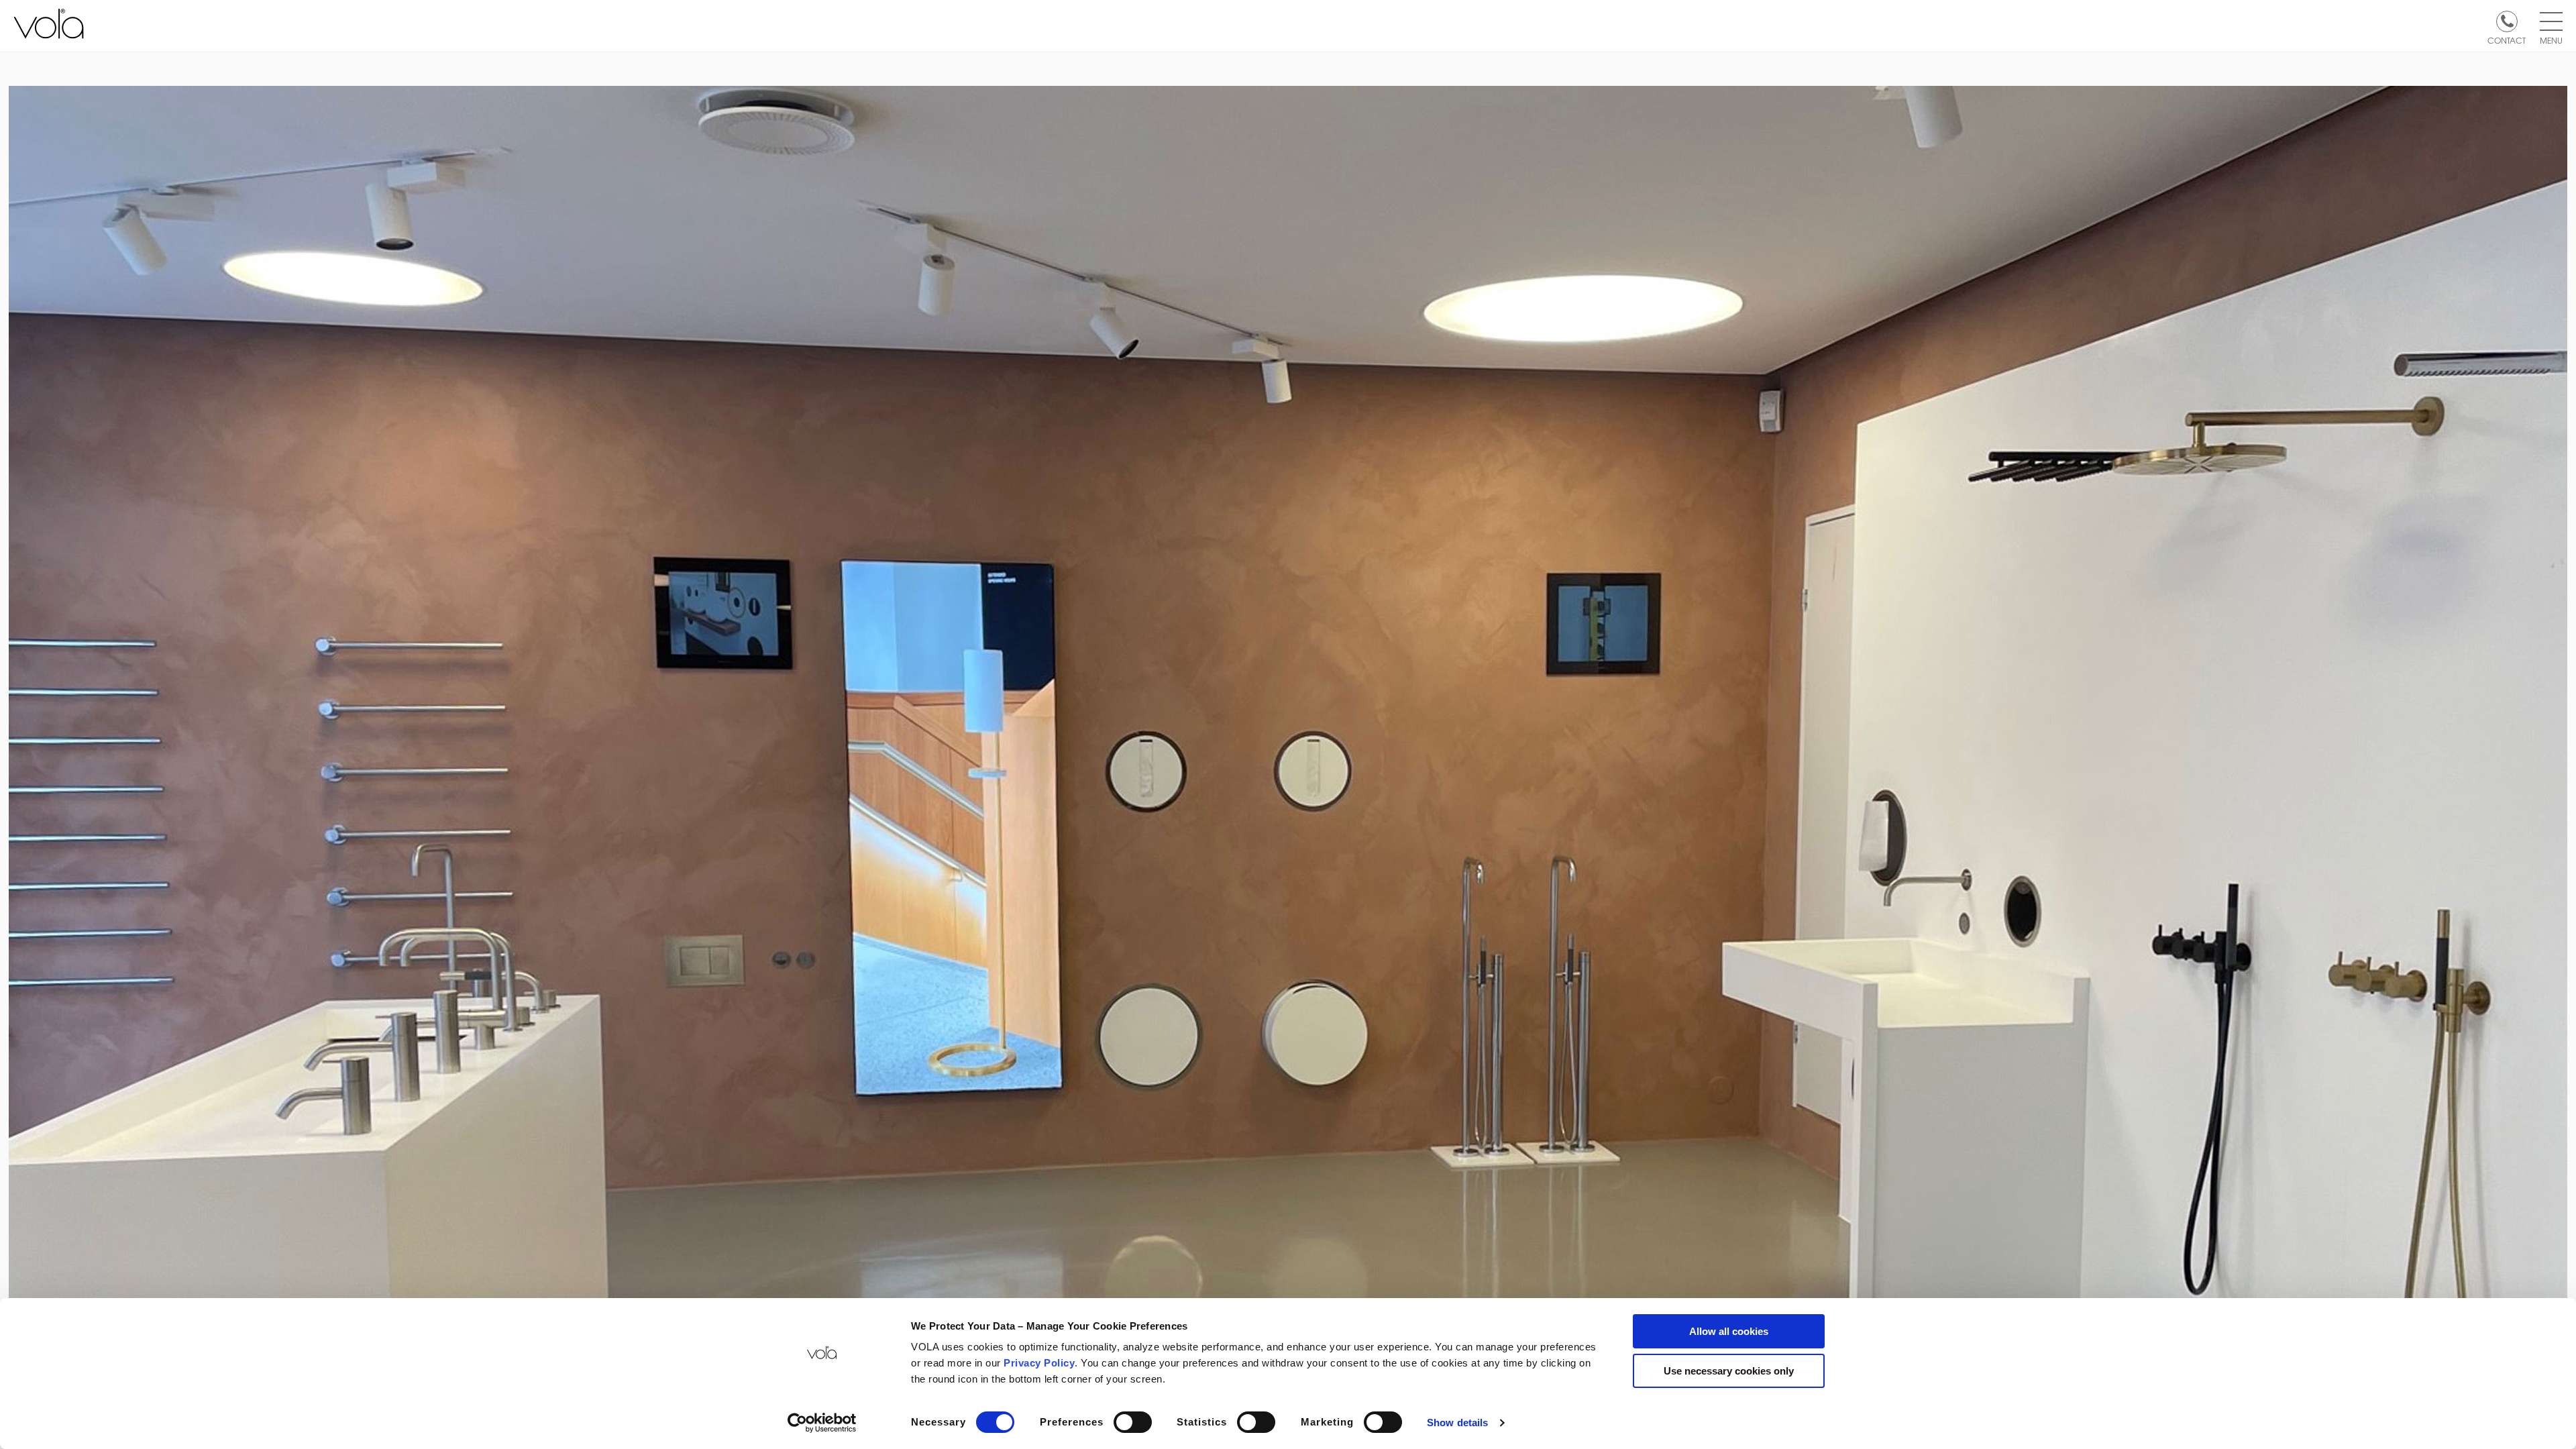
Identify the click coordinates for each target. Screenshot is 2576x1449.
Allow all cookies (1729, 1331)
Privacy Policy (1039, 1363)
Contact (2507, 40)
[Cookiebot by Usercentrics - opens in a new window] (822, 1423)
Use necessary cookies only (1729, 1371)
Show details (1457, 1423)
